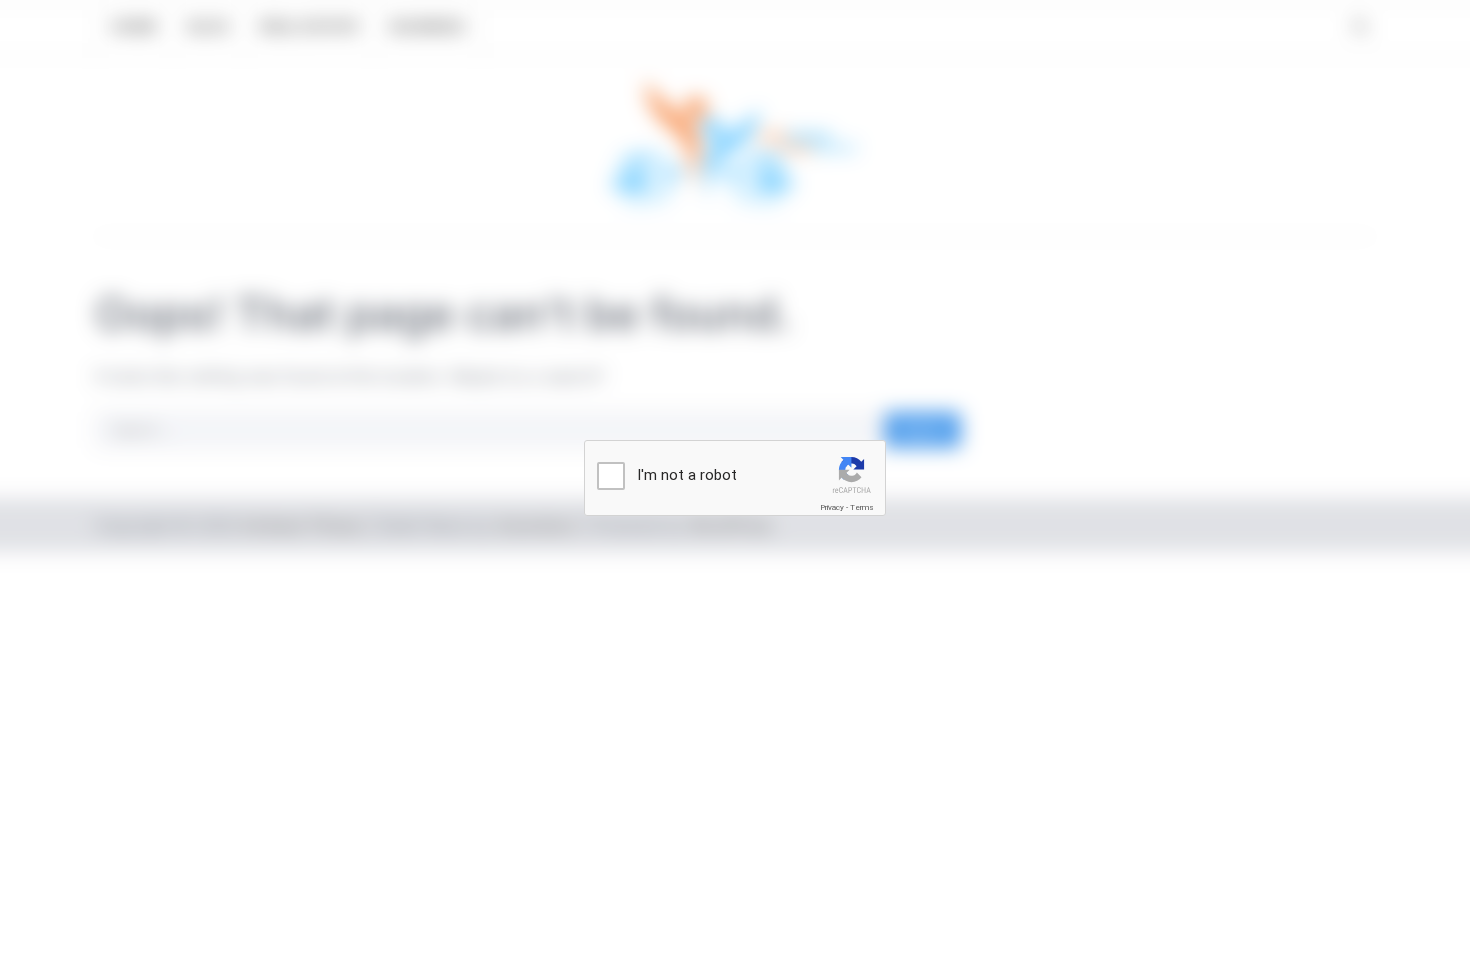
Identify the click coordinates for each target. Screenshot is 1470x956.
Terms (862, 507)
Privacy (832, 507)
